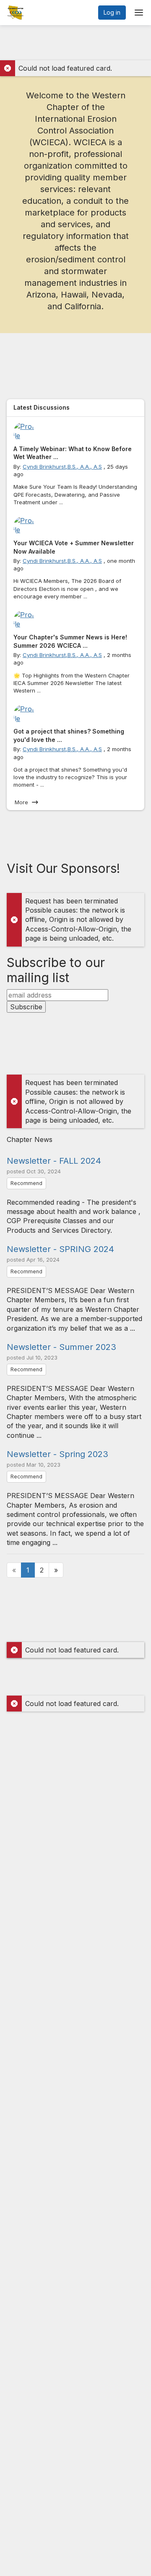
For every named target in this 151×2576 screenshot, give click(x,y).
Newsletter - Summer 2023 (61, 1347)
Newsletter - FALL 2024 (54, 1161)
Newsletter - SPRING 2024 (60, 1249)
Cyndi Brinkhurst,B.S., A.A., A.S (62, 467)
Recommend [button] (26, 1183)
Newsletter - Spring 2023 (57, 1454)
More (21, 802)
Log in (112, 12)
